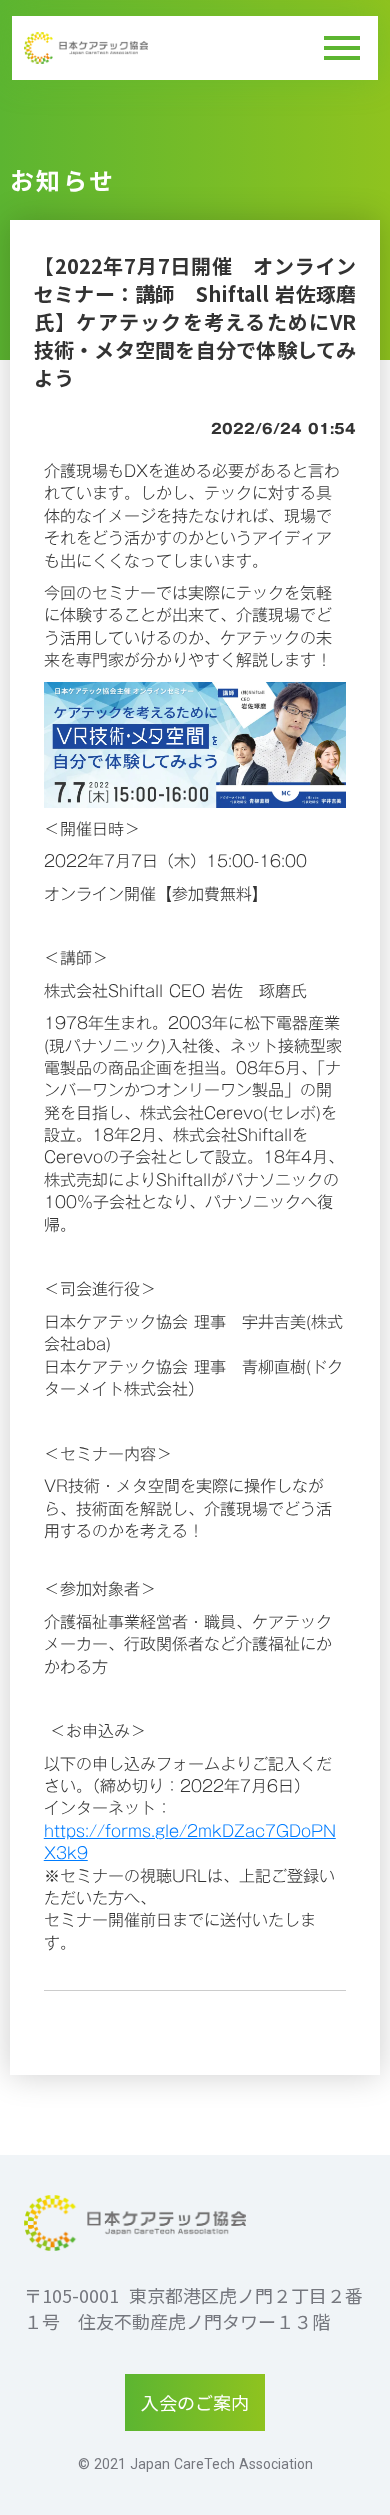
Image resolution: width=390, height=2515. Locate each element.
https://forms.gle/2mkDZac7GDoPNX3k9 (190, 1842)
